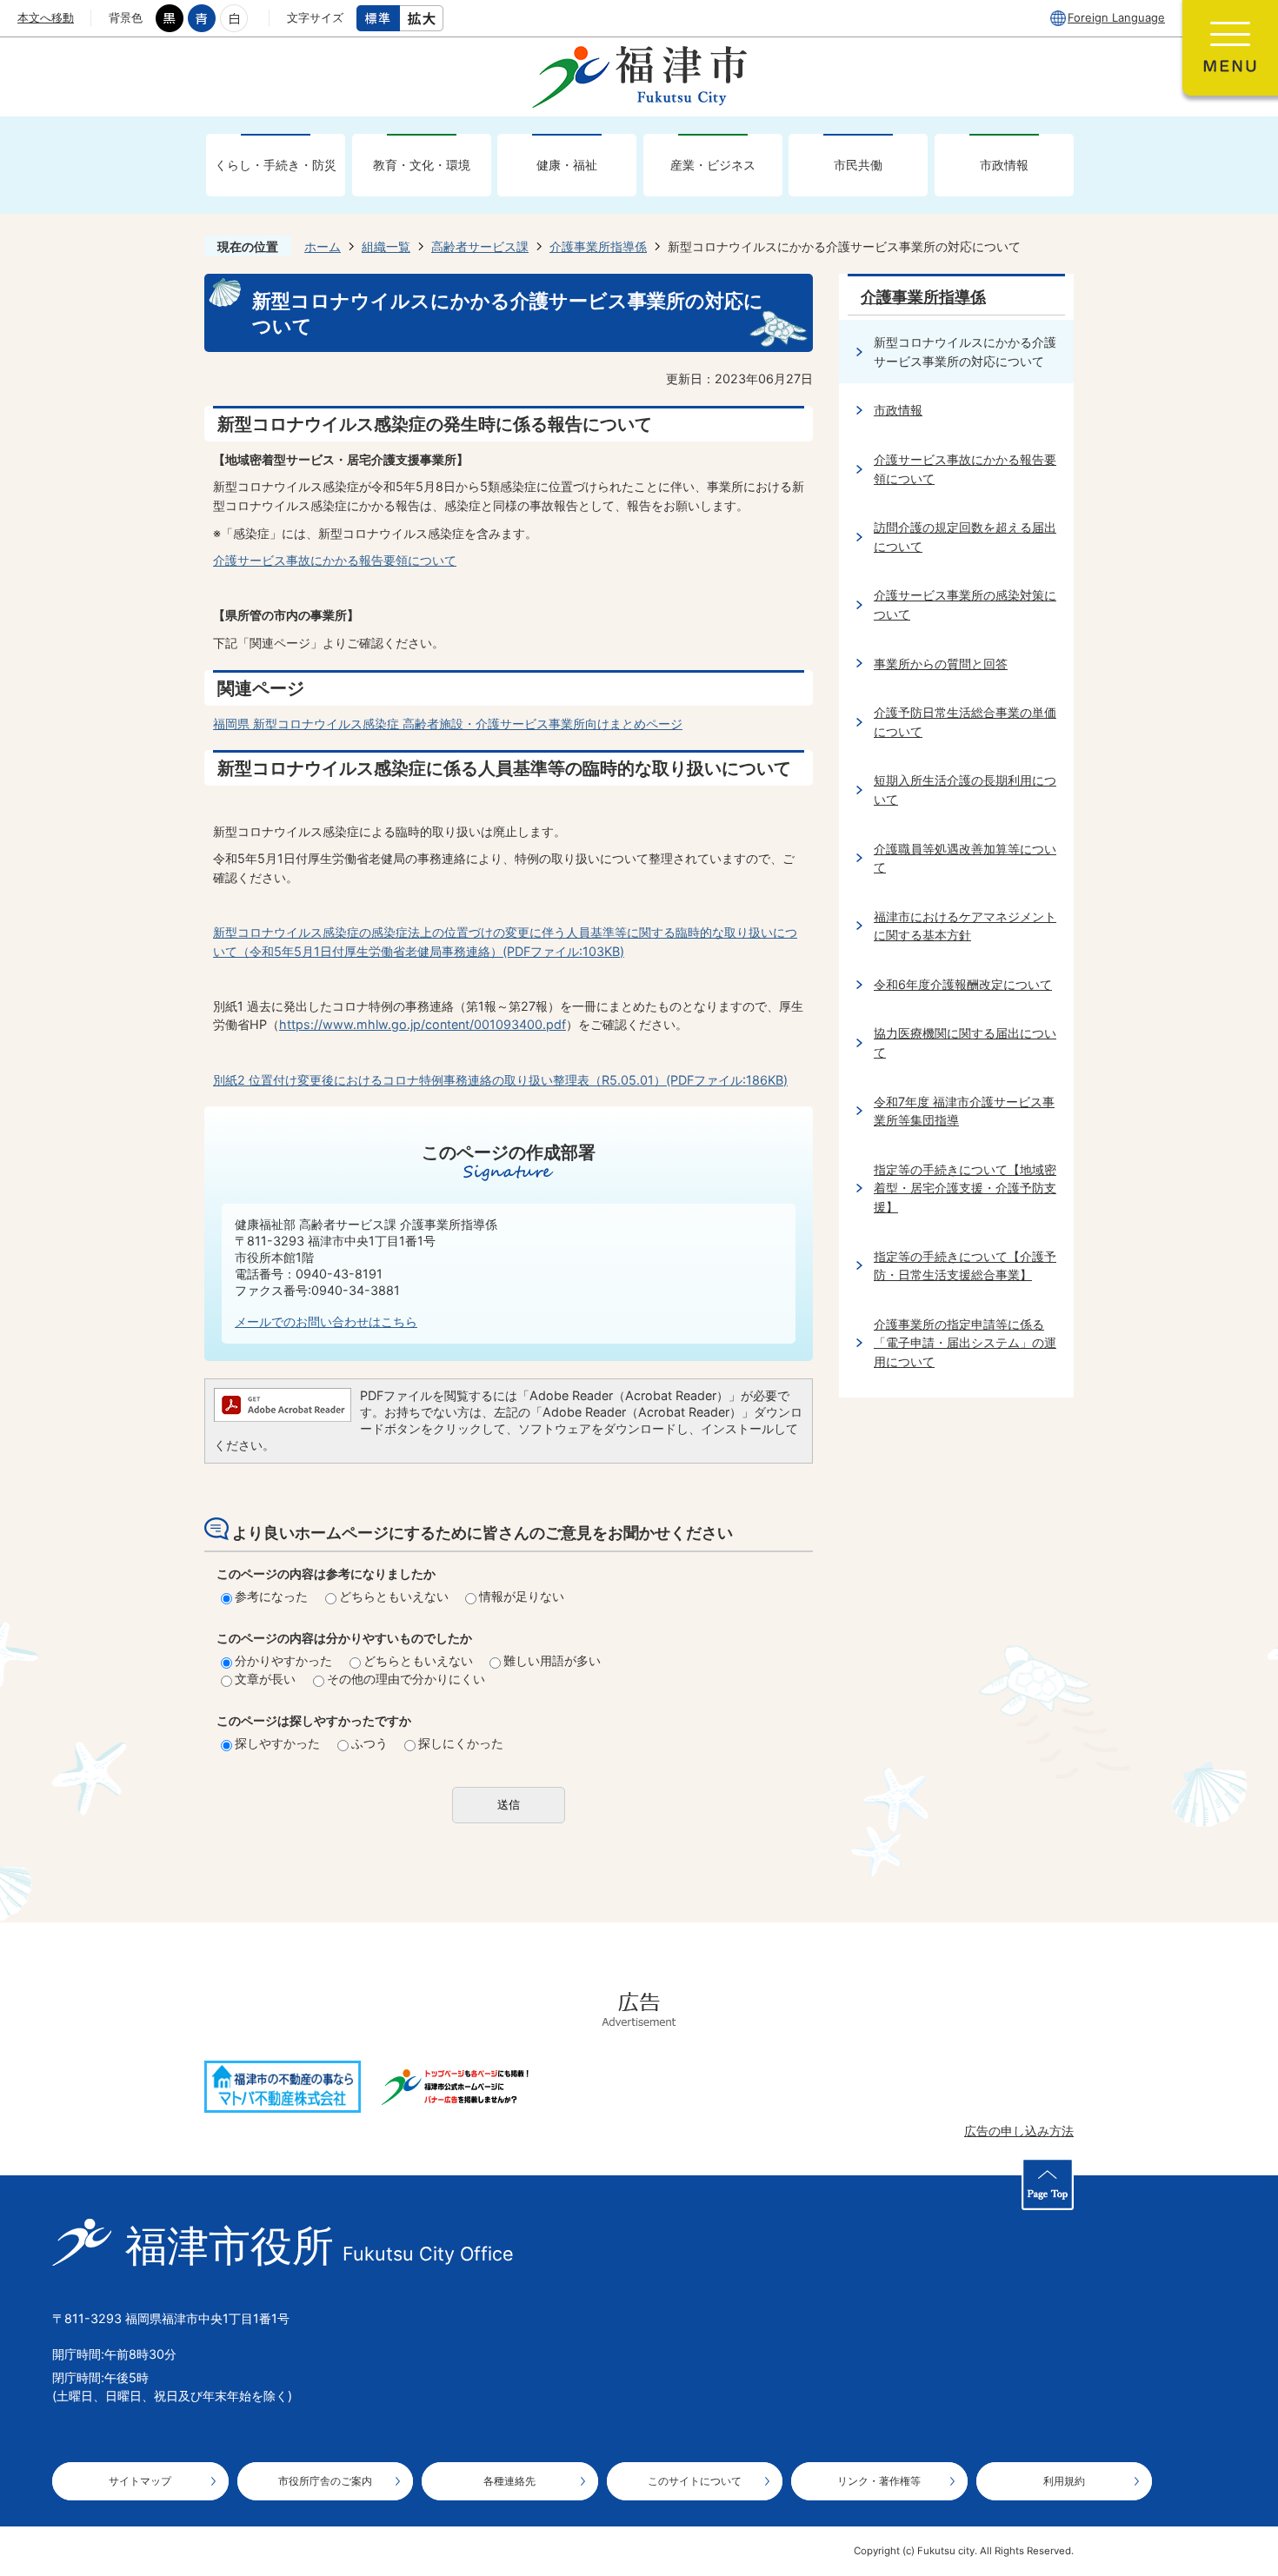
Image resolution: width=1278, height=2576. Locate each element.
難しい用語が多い (552, 1660)
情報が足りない (522, 1596)
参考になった (271, 1596)
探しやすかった (277, 1743)
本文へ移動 (46, 17)
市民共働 (858, 165)
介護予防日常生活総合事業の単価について (965, 722)
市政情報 (1004, 165)
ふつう (369, 1743)
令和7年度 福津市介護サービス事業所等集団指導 (964, 1111)
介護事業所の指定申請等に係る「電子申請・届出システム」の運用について (965, 1343)
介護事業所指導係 (598, 246)
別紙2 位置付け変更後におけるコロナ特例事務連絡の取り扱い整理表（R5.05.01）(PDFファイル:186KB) (500, 1080)
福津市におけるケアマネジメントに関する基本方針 (965, 926)
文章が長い (265, 1679)
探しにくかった (461, 1743)
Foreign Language (1116, 17)
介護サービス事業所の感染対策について (965, 604)
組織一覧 (386, 246)
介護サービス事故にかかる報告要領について (335, 560)
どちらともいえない (394, 1596)
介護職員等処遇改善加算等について (965, 858)
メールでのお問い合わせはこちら (326, 1321)
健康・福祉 (567, 165)
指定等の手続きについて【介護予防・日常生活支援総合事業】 (965, 1266)
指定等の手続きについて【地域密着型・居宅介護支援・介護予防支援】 (965, 1188)
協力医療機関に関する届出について (965, 1042)
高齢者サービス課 (480, 246)
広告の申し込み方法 (1019, 2131)
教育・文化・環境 (422, 165)
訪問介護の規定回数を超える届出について (965, 537)
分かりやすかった (283, 1660)
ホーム (323, 246)
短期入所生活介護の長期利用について (965, 790)
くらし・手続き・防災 (276, 165)
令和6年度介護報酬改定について (963, 984)
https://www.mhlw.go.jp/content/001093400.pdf (423, 1024)
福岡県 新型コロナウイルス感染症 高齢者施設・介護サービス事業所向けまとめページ (448, 724)
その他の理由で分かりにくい (406, 1679)
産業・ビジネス (713, 165)
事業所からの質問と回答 (941, 664)
